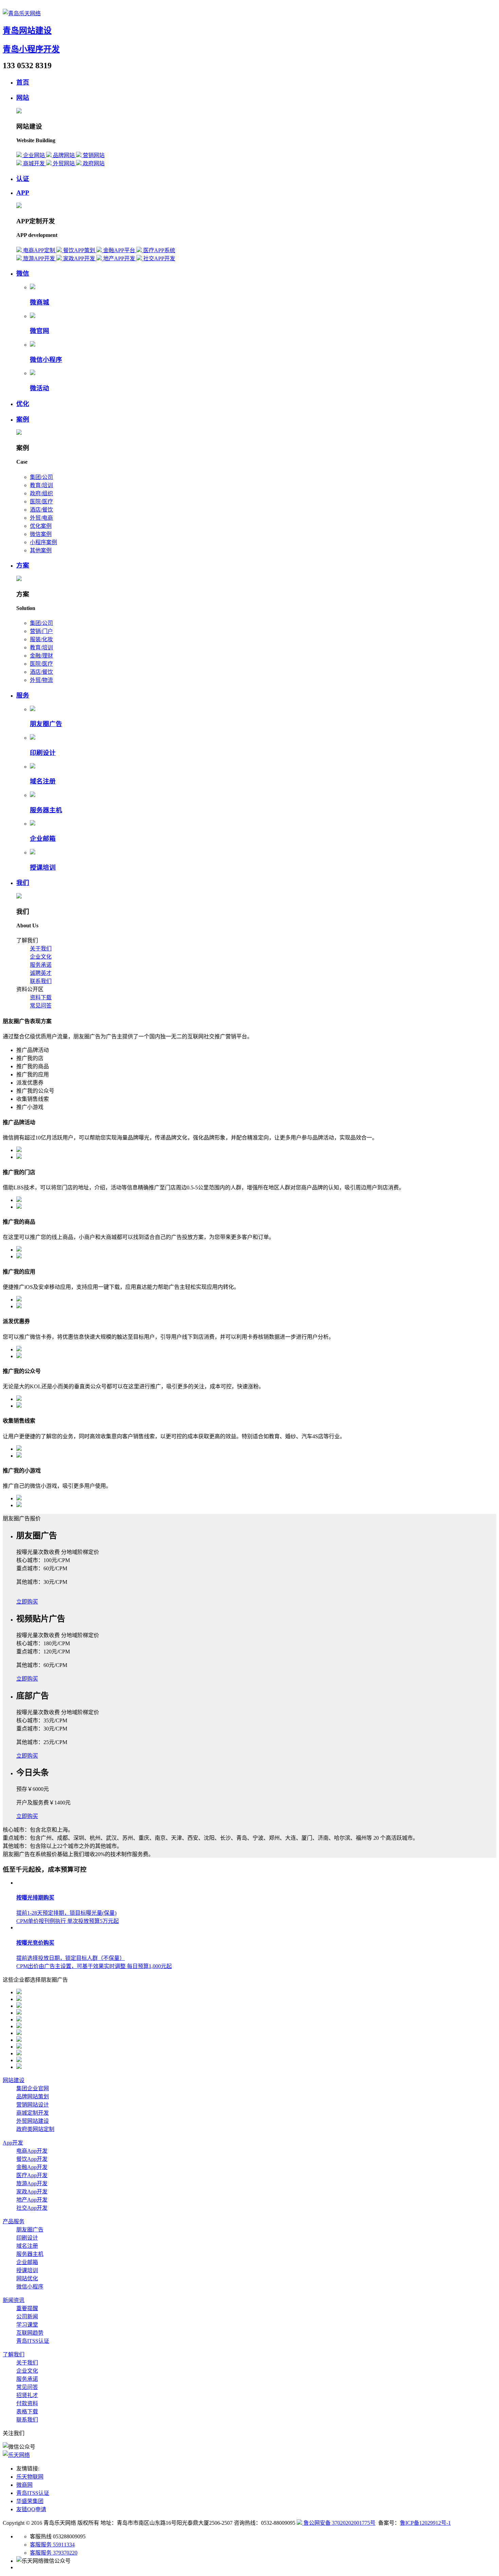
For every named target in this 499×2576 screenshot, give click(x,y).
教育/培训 (41, 485)
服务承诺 (41, 965)
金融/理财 (41, 656)
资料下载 (41, 997)
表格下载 (27, 2412)
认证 (23, 179)
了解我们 (14, 2355)
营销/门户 (41, 631)
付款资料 (27, 2403)
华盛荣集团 (30, 2501)
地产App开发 (32, 2200)
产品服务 (14, 2221)
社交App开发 (32, 2208)
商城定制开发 (33, 2113)
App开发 (13, 2143)
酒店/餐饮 (41, 510)
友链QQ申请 (31, 2509)
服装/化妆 (41, 639)
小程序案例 (43, 542)
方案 (23, 565)
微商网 (24, 2485)
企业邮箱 (43, 839)
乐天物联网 (30, 2477)
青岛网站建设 (27, 31)
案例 (23, 419)
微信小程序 (46, 360)
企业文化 (41, 957)
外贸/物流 (41, 680)
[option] (256, 1576)
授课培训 (43, 867)
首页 (23, 82)
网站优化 (27, 2278)
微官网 (40, 331)
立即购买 (27, 1602)
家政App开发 (32, 2192)
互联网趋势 (30, 2333)
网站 (23, 98)
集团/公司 (41, 477)
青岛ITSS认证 (33, 2341)
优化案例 (41, 526)
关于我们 (41, 949)
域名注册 (43, 781)
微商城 (40, 302)
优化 (23, 404)
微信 (23, 273)
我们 (23, 883)
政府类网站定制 (35, 2129)
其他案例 (41, 550)
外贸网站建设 (33, 2121)
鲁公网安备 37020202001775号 (339, 2523)
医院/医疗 (41, 502)
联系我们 (41, 981)
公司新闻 (27, 2316)
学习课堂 (27, 2325)
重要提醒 (27, 2308)
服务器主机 (46, 810)
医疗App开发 (32, 2175)
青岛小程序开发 (31, 49)
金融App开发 (32, 2167)
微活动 (40, 388)
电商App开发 (32, 2151)
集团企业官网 (33, 2088)
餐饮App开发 (32, 2159)
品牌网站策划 (33, 2097)
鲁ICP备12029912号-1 (425, 2523)
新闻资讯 (14, 2300)
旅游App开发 (32, 2183)
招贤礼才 (27, 2395)
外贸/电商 (41, 518)
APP (23, 193)
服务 (23, 695)
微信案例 (41, 534)
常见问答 (41, 1006)
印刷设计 (43, 753)
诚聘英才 (41, 973)
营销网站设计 (33, 2105)
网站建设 (14, 2080)
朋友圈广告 (46, 724)
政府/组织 (41, 493)
